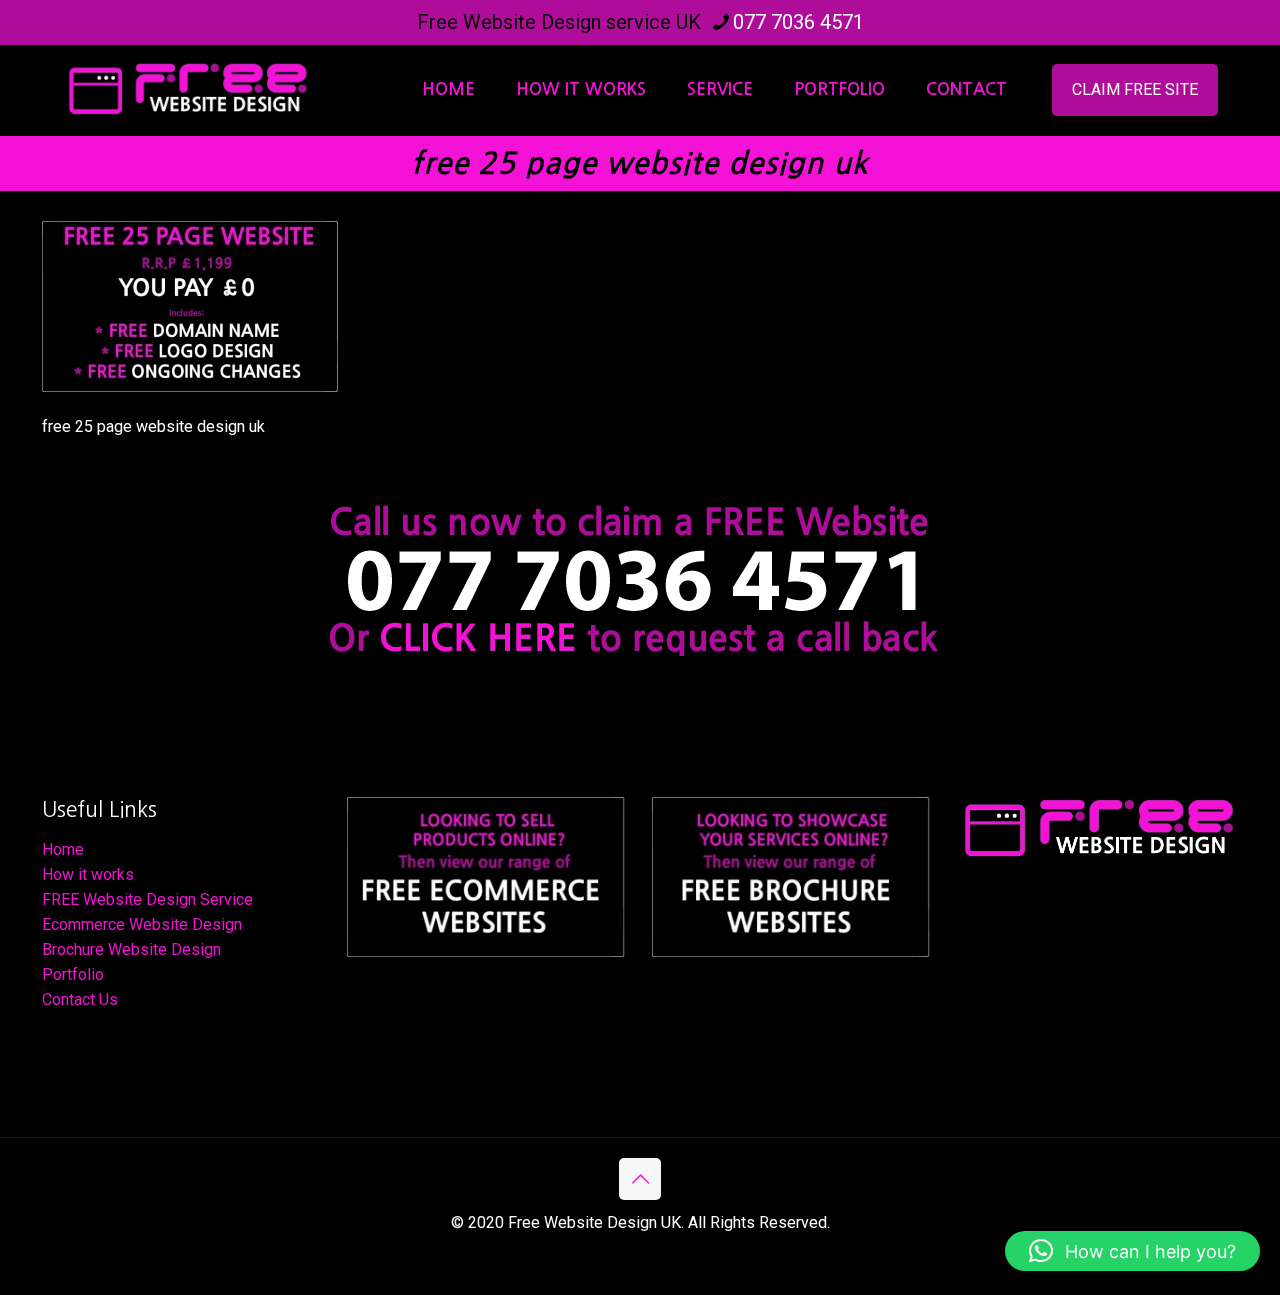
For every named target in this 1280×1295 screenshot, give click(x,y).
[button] (1132, 1251)
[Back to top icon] (640, 1179)
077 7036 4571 (798, 22)
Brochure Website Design (131, 949)
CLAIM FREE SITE (1135, 89)
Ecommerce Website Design (142, 924)
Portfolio (73, 974)
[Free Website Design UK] (186, 90)
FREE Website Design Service (147, 899)
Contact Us (80, 999)
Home (63, 849)
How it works (88, 874)
